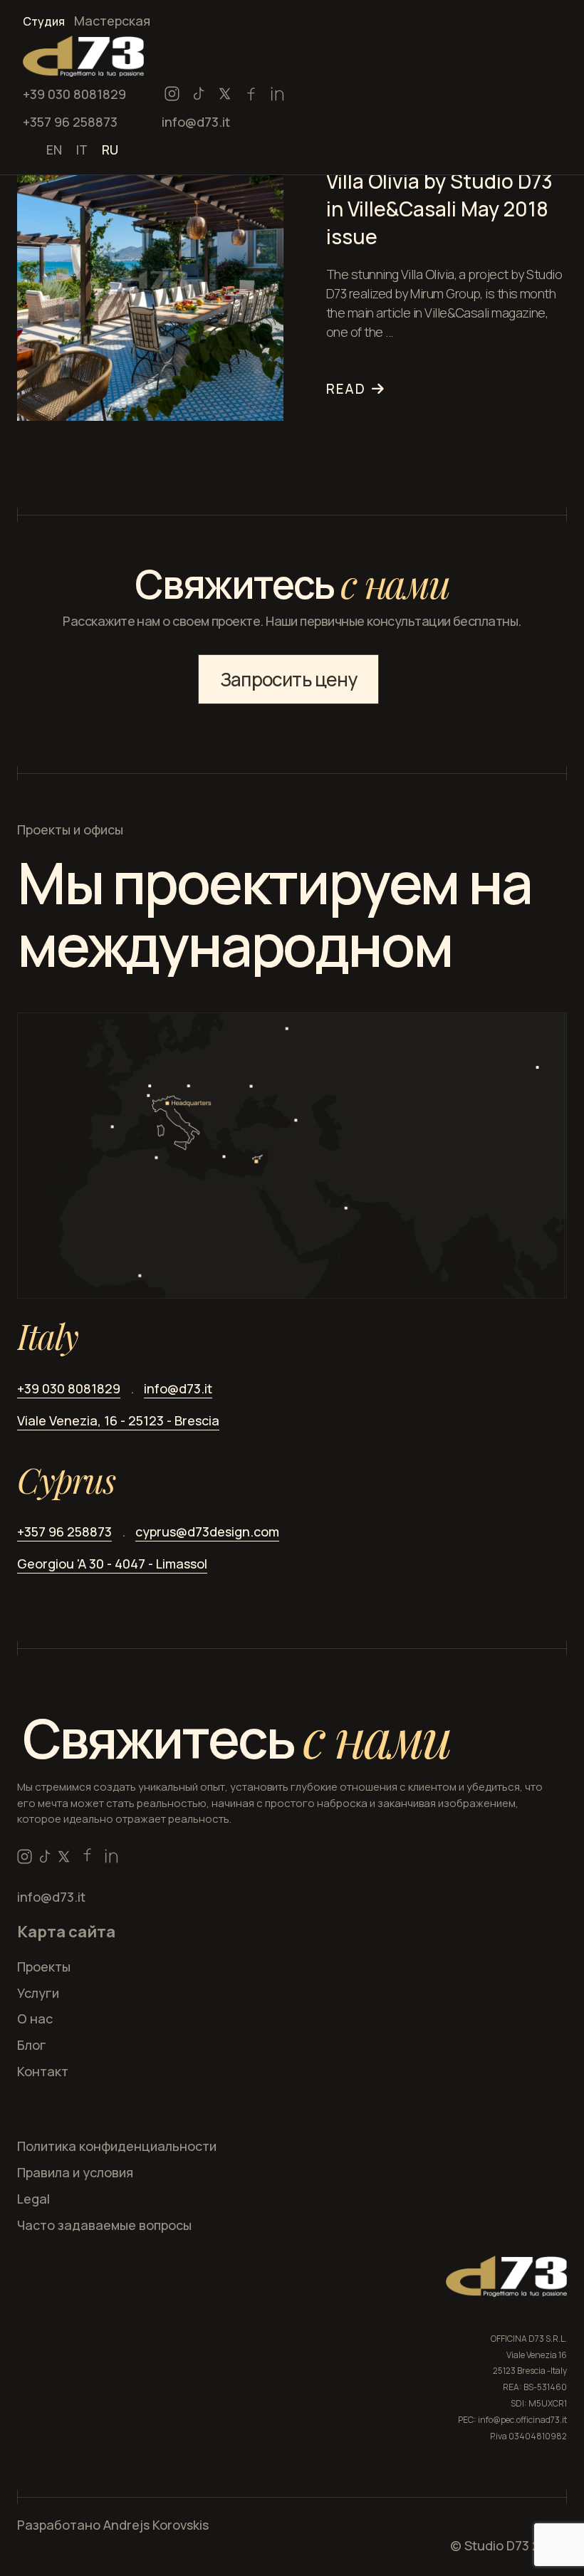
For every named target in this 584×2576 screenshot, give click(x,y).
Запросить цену (288, 679)
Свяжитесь (237, 1738)
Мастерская (112, 21)
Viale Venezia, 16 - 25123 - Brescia (118, 1420)
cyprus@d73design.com (207, 1532)
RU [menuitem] (110, 149)
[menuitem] (54, 148)
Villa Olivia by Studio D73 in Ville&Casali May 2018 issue (439, 209)
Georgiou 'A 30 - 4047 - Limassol (112, 1564)
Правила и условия (75, 2172)
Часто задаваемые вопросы (104, 2225)
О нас (35, 2019)
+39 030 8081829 (74, 94)
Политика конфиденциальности (117, 2146)
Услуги (38, 1993)
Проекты (44, 1967)
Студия (44, 21)
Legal (33, 2199)
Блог (32, 2045)
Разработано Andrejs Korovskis (113, 2525)
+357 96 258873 (70, 122)
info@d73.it (196, 122)
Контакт (43, 2071)
